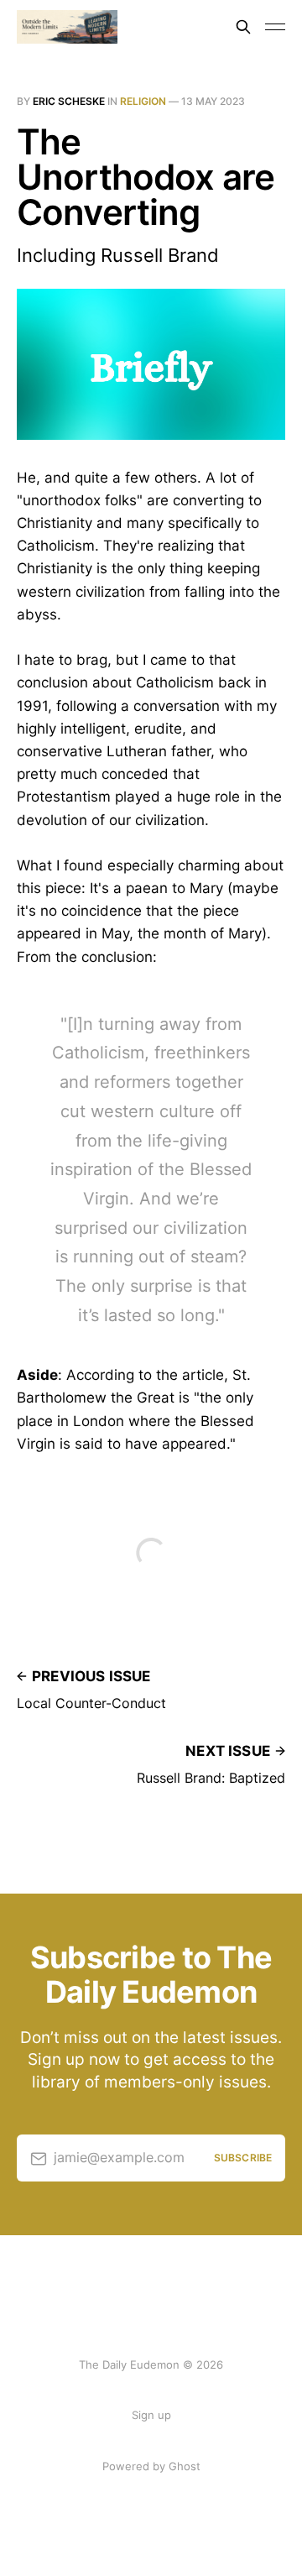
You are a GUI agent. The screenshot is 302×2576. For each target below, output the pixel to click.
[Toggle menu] (275, 27)
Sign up (151, 2415)
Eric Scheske (69, 101)
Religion (143, 101)
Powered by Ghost (151, 2466)
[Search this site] (243, 27)
